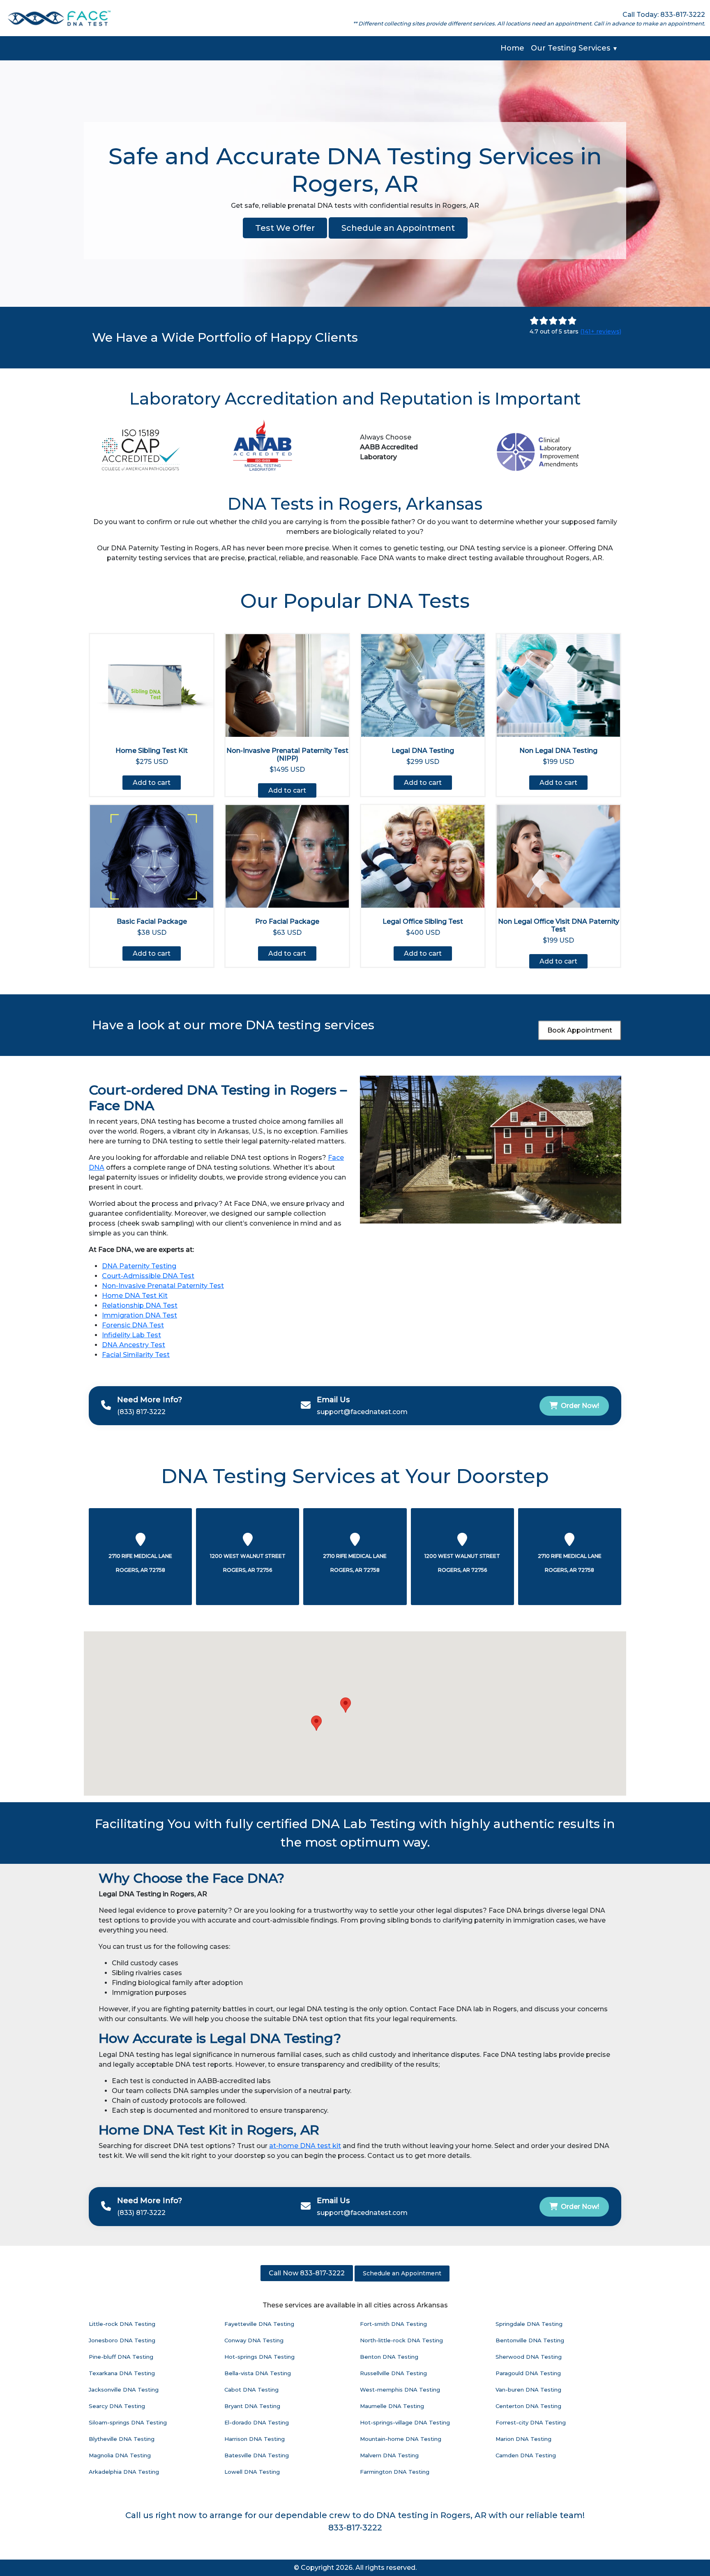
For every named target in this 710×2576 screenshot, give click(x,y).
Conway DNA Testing (254, 2340)
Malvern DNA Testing (389, 2455)
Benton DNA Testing (389, 2357)
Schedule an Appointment (398, 228)
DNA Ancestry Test (134, 1345)
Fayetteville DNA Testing (259, 2324)
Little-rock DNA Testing (122, 2324)
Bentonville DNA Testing (530, 2340)
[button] (316, 1723)
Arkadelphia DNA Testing (124, 2472)
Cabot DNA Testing (251, 2390)
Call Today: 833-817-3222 (664, 15)
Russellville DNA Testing (393, 2373)
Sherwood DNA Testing (529, 2357)
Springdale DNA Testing (529, 2324)
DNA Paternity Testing (139, 1266)
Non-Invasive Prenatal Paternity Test (163, 1286)
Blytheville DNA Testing (122, 2439)
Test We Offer (285, 228)
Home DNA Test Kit (135, 1296)
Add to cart (152, 783)
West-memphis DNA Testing (400, 2390)
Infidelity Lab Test (131, 1335)
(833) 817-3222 (141, 1412)
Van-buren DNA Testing (528, 2390)
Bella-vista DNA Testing (258, 2373)
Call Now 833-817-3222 (307, 2273)
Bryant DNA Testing (252, 2406)
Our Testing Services (574, 48)
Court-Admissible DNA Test (148, 1276)
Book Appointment (580, 1030)
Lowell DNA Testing (252, 2472)
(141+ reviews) (601, 331)
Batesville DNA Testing (257, 2455)
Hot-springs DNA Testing (259, 2357)
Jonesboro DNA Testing (122, 2340)
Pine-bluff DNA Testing (121, 2357)
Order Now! (580, 1406)
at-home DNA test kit (305, 2146)
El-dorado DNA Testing (257, 2422)
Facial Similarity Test (136, 1355)
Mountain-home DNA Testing (401, 2439)
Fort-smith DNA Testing (393, 2324)
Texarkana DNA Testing (122, 2373)
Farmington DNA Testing (395, 2472)
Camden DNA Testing (526, 2455)
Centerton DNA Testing (528, 2406)
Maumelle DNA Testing (392, 2406)
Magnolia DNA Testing (120, 2455)
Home (512, 48)
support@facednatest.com (362, 1412)
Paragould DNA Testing (528, 2373)
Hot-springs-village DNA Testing (405, 2422)
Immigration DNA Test (139, 1315)
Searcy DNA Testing (117, 2406)
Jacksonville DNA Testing (124, 2390)
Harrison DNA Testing (255, 2439)
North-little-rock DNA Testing (401, 2340)
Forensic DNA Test (133, 1325)
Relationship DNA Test (140, 1305)
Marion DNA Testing (523, 2439)
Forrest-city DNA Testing (531, 2422)
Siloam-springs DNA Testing (128, 2422)
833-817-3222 (355, 2528)
